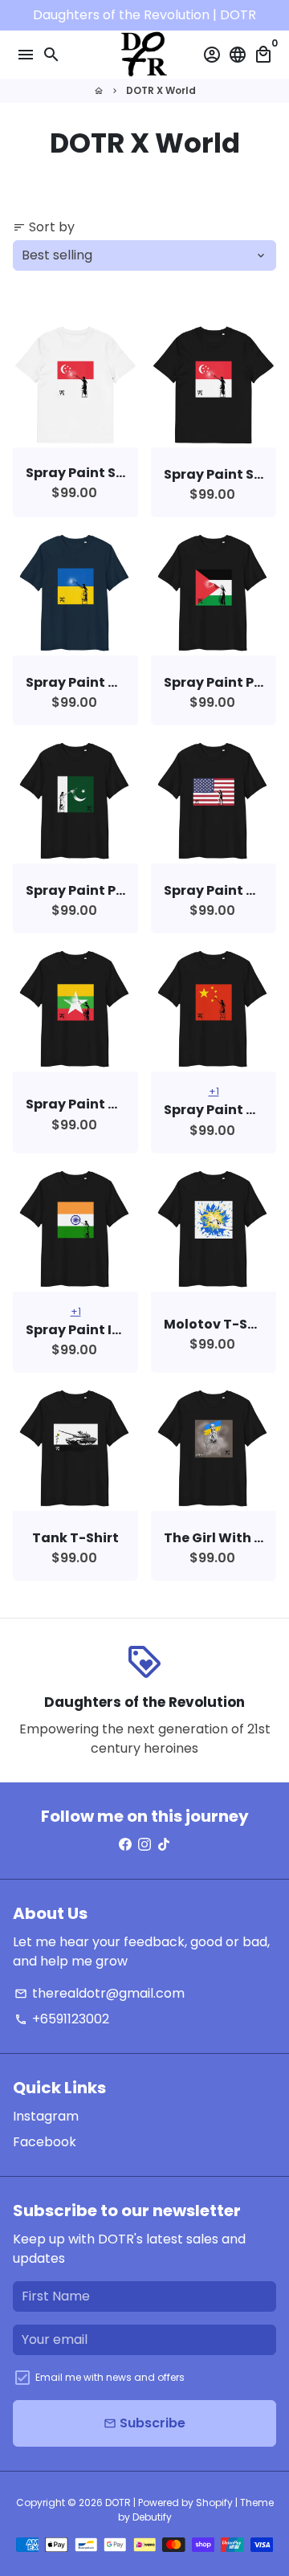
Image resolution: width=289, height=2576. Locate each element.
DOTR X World (161, 90)
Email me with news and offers (110, 2377)
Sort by (44, 227)
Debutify (152, 2517)
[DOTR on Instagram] (144, 1845)
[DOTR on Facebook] (125, 1845)
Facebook (45, 2142)
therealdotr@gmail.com (100, 1993)
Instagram (46, 2116)
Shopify (214, 2503)
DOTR (118, 2503)
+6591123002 (62, 2019)
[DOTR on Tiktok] (164, 1845)
